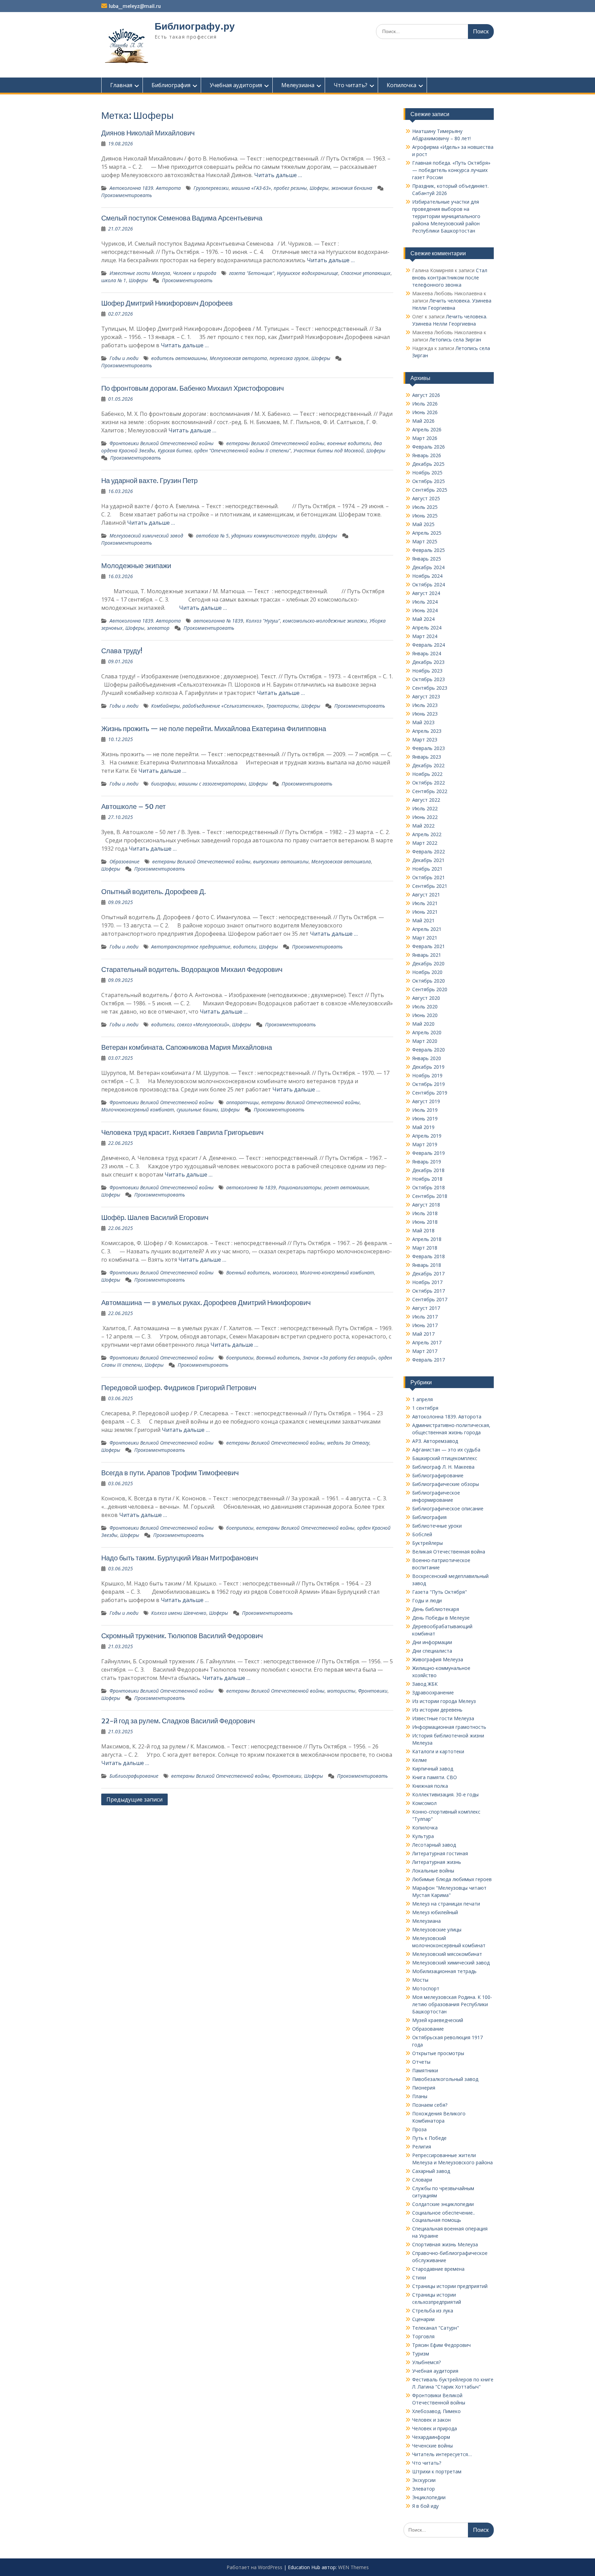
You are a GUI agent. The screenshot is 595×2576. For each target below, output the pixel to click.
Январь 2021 (427, 955)
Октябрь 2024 (429, 584)
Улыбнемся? (426, 2362)
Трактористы (282, 706)
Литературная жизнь (437, 1862)
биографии (163, 784)
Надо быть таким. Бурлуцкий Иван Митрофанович (180, 1558)
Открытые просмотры (438, 2053)
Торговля (423, 2336)
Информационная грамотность (449, 1727)
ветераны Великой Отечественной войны (275, 443)
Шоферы (319, 188)
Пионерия (424, 2088)
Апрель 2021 (427, 929)
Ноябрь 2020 (427, 972)
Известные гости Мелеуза (140, 273)
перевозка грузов (289, 358)
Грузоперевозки (211, 188)
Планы (420, 2096)
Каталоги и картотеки (438, 1751)
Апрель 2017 (427, 1342)
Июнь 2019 (425, 1118)
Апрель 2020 (427, 1032)
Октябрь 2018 (429, 1187)
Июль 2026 (425, 404)
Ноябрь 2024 (427, 576)
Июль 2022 (425, 808)
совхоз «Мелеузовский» (203, 1024)
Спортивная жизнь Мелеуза (445, 2244)
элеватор (158, 628)
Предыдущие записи (134, 1799)
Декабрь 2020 (428, 963)
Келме (420, 1760)
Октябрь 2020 (429, 981)
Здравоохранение (433, 1692)
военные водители (349, 443)
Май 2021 (423, 920)
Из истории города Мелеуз (444, 1701)
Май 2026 (423, 421)
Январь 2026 (427, 455)
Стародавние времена (438, 2269)
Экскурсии (424, 2480)
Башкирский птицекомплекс (445, 1458)
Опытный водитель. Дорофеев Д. (154, 891)
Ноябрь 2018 (427, 1179)
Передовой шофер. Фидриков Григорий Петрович (179, 1388)
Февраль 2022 (429, 851)
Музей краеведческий (438, 2020)
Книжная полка (430, 1786)
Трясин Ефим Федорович (441, 2345)
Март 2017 (425, 1351)
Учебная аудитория (236, 85)
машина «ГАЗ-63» (251, 188)
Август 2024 (426, 593)
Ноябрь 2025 (427, 473)
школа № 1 (114, 280)
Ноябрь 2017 (427, 1282)
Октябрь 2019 (429, 1084)
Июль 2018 (425, 1213)
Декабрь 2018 (428, 1170)
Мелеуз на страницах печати (446, 1904)
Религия (422, 2147)
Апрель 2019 (427, 1136)
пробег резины (290, 188)
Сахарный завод (431, 2171)
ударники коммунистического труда (273, 536)
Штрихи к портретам (437, 2471)
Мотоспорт (426, 1988)
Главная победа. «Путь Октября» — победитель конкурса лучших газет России (451, 170)
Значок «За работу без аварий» (339, 1358)
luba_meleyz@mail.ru (135, 6)
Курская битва (175, 450)
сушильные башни (197, 1110)
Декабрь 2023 (428, 662)
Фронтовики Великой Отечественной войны (161, 443)
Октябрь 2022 (429, 783)
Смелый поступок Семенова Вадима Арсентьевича (182, 218)
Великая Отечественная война (449, 1552)
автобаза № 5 (212, 536)
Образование (124, 861)
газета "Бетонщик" (252, 273)
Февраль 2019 (429, 1153)
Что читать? (351, 85)
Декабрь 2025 (428, 464)
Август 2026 (426, 395)
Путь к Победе (429, 2138)
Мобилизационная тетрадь (444, 1971)
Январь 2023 (427, 757)
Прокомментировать (127, 195)
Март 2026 (425, 438)
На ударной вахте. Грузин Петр (149, 480)
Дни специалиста (432, 1651)
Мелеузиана (298, 85)
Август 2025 (426, 498)
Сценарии (423, 2319)
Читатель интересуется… (442, 2454)
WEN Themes (353, 2567)
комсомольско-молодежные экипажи (325, 621)
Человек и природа (195, 273)
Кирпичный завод (433, 1769)
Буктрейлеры (427, 1543)
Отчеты (421, 2062)
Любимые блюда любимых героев (452, 1879)
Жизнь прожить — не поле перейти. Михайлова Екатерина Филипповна (214, 728)
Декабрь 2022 (428, 765)
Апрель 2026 (427, 429)
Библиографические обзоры (446, 1484)
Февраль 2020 (429, 1050)
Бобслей (422, 1534)
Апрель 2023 (427, 731)
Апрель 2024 (427, 628)
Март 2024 (425, 636)
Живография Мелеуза (438, 1659)
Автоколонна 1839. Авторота (145, 188)
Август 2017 (426, 1308)
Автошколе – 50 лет (133, 806)
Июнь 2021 (425, 912)
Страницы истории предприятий (450, 2286)
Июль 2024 (425, 602)
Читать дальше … (278, 175)
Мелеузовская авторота (238, 358)
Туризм (421, 2354)
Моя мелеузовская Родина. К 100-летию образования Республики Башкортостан (452, 2004)
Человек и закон (431, 2420)
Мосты (420, 1980)
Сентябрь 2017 (430, 1299)
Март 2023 (425, 740)
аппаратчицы (242, 1102)
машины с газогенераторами (212, 784)
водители (245, 947)
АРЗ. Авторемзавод (435, 1441)
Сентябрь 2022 (430, 791)
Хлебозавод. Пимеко (436, 2411)
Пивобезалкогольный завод (445, 2079)
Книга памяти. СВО (435, 1777)
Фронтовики (373, 1691)
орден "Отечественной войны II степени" (242, 450)
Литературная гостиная (440, 1853)
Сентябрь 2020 (430, 989)
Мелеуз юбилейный (435, 1912)
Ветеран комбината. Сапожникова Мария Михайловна (187, 1047)
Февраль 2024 (429, 645)
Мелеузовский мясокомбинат (447, 1954)
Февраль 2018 (429, 1256)
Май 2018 (423, 1230)
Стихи (419, 2277)
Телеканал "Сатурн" (436, 2328)
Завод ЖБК (425, 1684)
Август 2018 (426, 1205)
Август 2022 (426, 800)
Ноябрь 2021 (427, 869)
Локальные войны (433, 1871)
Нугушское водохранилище (307, 273)
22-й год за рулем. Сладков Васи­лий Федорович (178, 1721)
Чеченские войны (432, 2446)
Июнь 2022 (425, 817)
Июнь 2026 (425, 412)
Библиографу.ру (195, 26)
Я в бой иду (425, 2506)
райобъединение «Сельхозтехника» (223, 706)
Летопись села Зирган (455, 340)
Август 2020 (426, 998)
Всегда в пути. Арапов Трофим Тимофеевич (170, 1473)
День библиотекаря (436, 1609)
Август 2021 (426, 895)
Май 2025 (423, 524)
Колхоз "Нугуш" (263, 621)
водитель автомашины (179, 358)
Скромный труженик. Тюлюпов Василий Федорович (182, 1636)
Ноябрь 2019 (427, 1075)
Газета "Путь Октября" (440, 1592)
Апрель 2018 (427, 1239)
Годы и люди (124, 358)
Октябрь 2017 (429, 1291)
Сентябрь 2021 (430, 886)
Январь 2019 (427, 1162)
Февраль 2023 (429, 748)
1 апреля (422, 1399)
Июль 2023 (425, 705)
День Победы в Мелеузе (441, 1618)
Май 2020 (423, 1024)
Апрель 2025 (427, 533)
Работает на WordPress (254, 2567)
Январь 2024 (427, 653)
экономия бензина (352, 188)
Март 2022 (425, 843)
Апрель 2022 (427, 834)
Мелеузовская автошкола (341, 861)
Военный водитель (248, 1272)
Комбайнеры (165, 706)
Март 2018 (425, 1248)
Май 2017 (423, 1334)
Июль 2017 (425, 1317)
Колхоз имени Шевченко (179, 1613)
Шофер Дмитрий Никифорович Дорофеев (167, 303)
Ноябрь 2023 (427, 671)
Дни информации (432, 1642)
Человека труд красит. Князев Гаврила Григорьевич (182, 1132)
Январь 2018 (427, 1265)
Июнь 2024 (425, 610)
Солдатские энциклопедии (443, 2204)
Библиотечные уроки (437, 1526)
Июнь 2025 (425, 516)
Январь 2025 (427, 559)
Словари (422, 2180)
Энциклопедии (429, 2497)
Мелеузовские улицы (437, 1930)
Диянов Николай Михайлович (148, 133)
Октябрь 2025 (429, 481)
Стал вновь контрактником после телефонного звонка (450, 278)
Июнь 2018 (425, 1222)
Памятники (425, 2070)
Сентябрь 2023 (430, 688)
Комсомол (424, 1803)
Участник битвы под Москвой (328, 450)
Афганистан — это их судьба (446, 1450)
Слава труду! (122, 651)
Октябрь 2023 (429, 679)
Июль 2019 (425, 1110)
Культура (423, 1836)
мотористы (341, 1691)
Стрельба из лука (433, 2311)
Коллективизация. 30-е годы (445, 1794)
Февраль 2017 (429, 1360)
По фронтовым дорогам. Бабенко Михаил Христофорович (192, 388)
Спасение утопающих (366, 273)
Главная (121, 85)
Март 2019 (425, 1144)
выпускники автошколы (281, 861)
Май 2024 (423, 619)
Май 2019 (423, 1127)
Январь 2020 (427, 1058)
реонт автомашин (346, 1187)
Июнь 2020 (425, 1015)
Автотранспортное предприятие (191, 947)
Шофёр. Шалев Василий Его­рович (155, 1217)
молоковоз (285, 1272)
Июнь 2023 (425, 714)
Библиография (171, 85)
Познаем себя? (430, 2105)
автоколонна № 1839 (218, 621)
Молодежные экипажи (136, 566)
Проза (419, 2129)
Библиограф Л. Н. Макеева (443, 1467)
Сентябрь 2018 (430, 1196)
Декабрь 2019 (428, 1067)
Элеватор (424, 2489)
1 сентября (425, 1408)
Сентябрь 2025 (430, 490)
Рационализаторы (300, 1187)
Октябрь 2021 (429, 877)
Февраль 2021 (429, 946)
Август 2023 (426, 696)
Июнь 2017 (425, 1325)
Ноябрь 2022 (427, 774)
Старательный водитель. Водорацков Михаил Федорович (192, 969)
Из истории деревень (437, 1710)
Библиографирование (134, 1776)
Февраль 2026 (429, 447)
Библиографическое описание (448, 1508)
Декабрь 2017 (428, 1274)
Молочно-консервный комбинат (337, 1272)
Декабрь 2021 (428, 860)
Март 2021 (425, 938)
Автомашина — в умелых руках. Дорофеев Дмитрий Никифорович (206, 1302)
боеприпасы (240, 1358)
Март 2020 (425, 1041)
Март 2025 (425, 541)
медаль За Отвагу (348, 1443)
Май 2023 (423, 722)
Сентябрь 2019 (430, 1093)
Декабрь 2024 (428, 567)
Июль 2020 (425, 1007)
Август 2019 (426, 1101)
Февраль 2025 (429, 550)
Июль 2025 (425, 507)
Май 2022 (423, 826)
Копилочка (401, 85)
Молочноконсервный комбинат (138, 1110)
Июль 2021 (425, 903)
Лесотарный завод (434, 1845)
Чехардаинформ (431, 2437)
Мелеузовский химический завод (146, 536)
